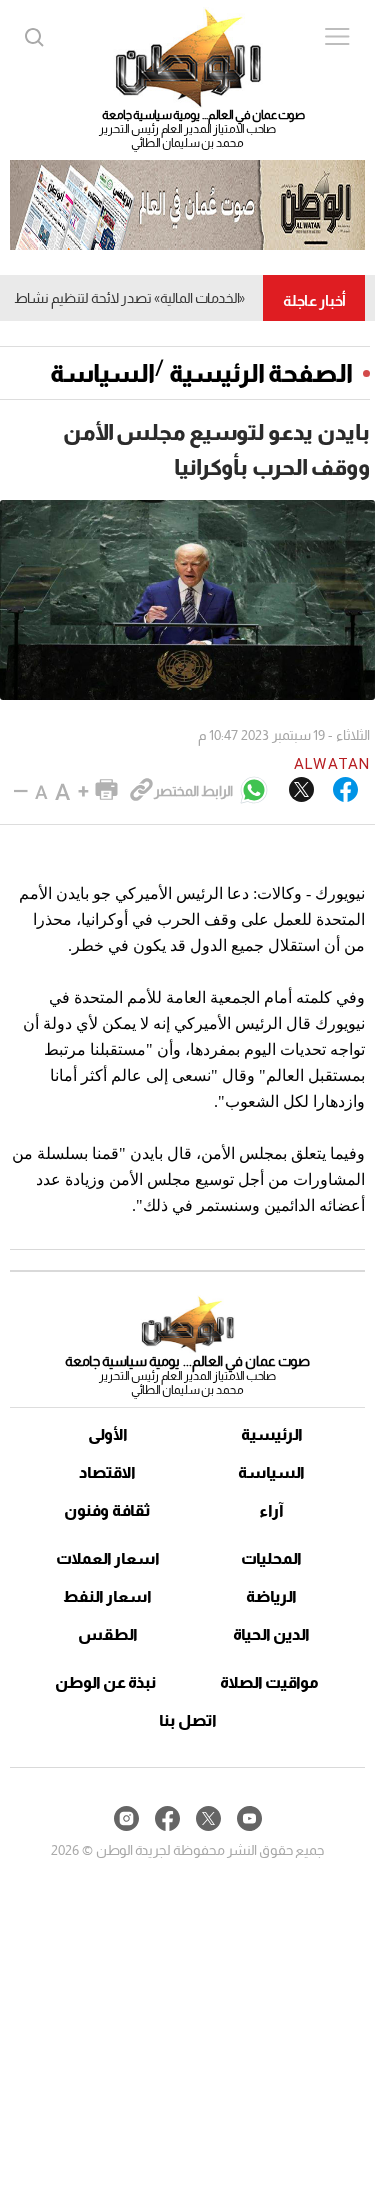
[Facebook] (345, 791)
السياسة (102, 373)
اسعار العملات (108, 1558)
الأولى (108, 1434)
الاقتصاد (107, 1472)
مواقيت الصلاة (269, 1682)
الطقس (108, 1634)
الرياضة (271, 1596)
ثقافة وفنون (107, 1510)
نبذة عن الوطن (105, 1682)
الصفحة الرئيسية (261, 373)
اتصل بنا (188, 1720)
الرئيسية (272, 1434)
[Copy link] (141, 791)
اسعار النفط (107, 1596)
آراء (271, 1510)
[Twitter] (301, 791)
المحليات (271, 1558)
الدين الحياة (271, 1634)
